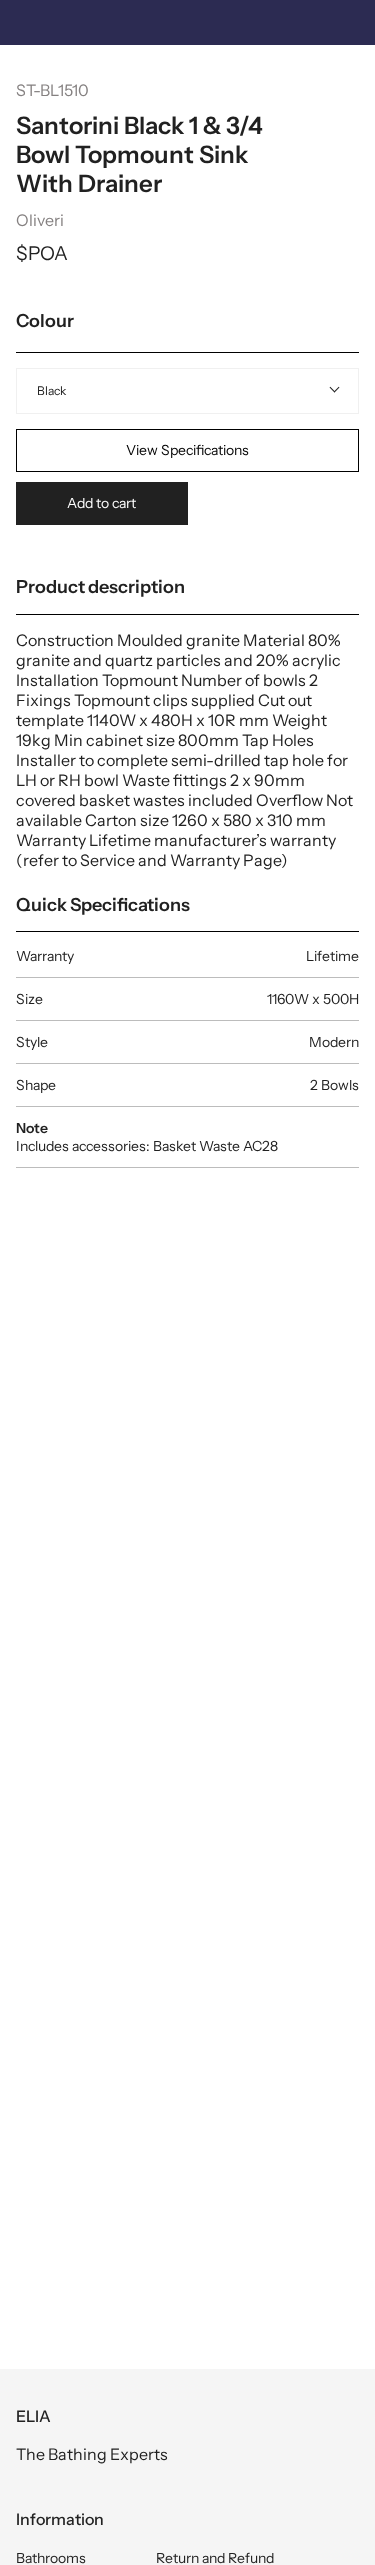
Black (51, 390)
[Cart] (349, 75)
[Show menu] (31, 75)
